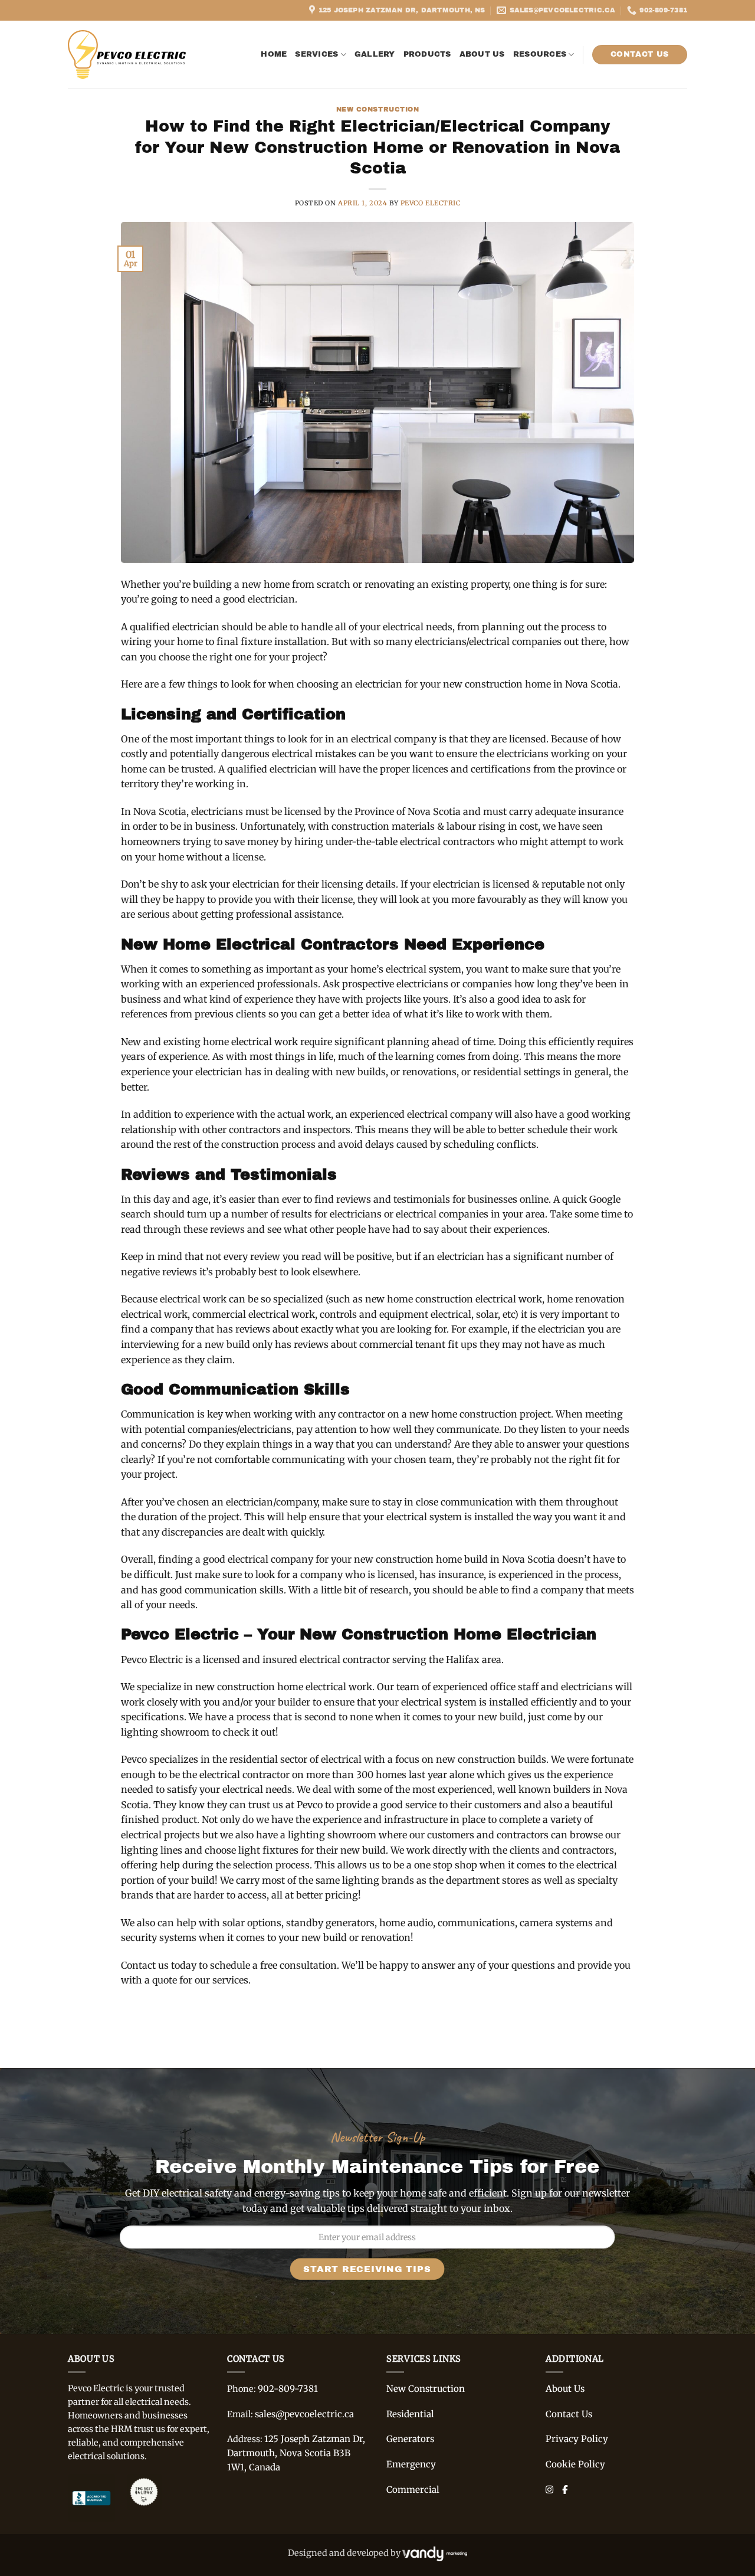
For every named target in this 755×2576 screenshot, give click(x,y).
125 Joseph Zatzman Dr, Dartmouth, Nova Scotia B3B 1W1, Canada (296, 2453)
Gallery (375, 54)
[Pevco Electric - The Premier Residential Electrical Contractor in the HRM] (127, 54)
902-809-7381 (288, 2389)
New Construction (378, 109)
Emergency (411, 2464)
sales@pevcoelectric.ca (304, 2414)
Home (274, 54)
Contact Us (569, 2414)
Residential (410, 2414)
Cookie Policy (575, 2464)
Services (316, 54)
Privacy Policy (577, 2439)
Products (427, 54)
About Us (482, 54)
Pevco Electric (431, 203)
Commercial (413, 2490)
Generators (410, 2439)
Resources (540, 54)
